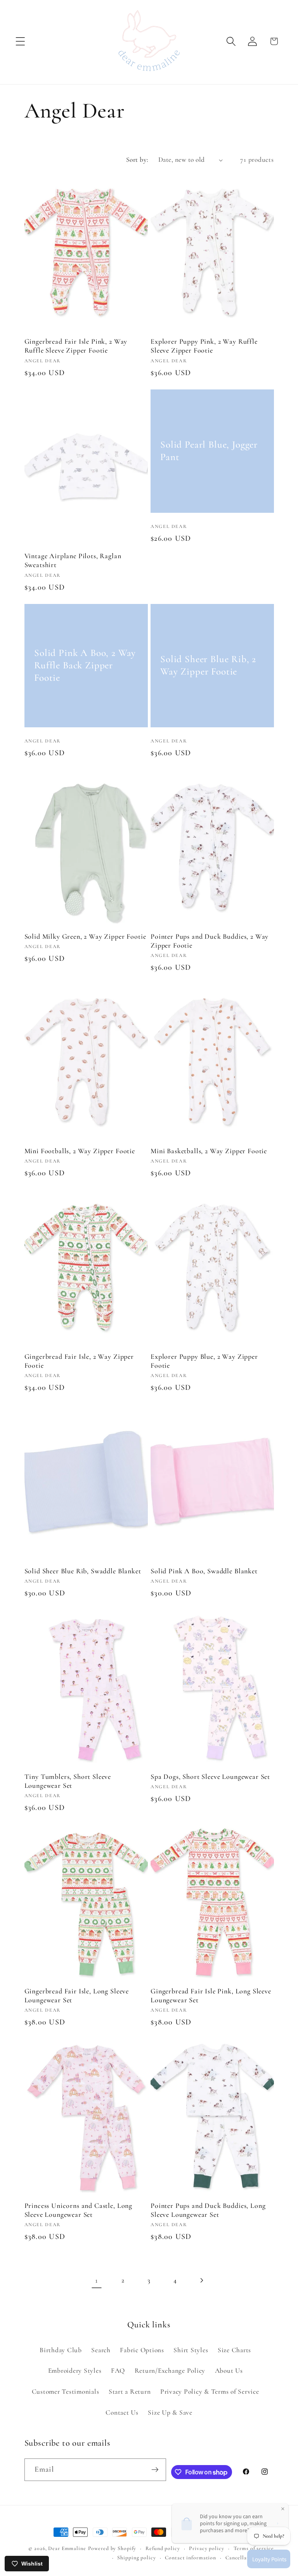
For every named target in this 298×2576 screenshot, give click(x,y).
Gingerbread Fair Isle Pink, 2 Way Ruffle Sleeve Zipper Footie (76, 346)
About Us (229, 2371)
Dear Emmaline (67, 2548)
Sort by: (137, 160)
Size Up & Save (170, 2413)
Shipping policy (136, 2558)
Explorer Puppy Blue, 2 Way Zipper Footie (204, 1361)
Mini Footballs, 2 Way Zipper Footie (80, 1151)
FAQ (118, 2371)
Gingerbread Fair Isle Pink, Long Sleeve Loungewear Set (211, 1996)
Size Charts (234, 2350)
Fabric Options (142, 2350)
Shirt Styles (191, 2350)
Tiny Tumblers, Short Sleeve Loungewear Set (68, 1781)
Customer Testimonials (66, 2392)
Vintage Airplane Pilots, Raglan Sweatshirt (73, 560)
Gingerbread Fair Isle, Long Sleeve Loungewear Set (77, 1996)
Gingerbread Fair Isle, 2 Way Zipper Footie (79, 1361)
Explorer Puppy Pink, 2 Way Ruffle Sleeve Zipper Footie (204, 346)
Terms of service (254, 2548)
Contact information (191, 2558)
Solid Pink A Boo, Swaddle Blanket (204, 1571)
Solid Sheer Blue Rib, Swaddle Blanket (83, 1571)
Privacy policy (206, 2548)
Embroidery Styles (75, 2371)
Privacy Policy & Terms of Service (210, 2392)
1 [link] (97, 2280)
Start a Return (130, 2392)
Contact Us (122, 2413)
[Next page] (202, 2281)
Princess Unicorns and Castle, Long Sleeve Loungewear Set (79, 2210)
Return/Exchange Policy (170, 2371)
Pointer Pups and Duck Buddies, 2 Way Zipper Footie (210, 941)
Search (101, 2350)
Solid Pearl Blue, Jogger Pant (209, 451)
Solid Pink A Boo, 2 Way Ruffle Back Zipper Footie (85, 665)
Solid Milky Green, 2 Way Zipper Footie (85, 936)
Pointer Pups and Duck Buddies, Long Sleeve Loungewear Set (208, 2210)
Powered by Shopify (112, 2548)
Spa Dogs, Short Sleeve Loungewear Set (210, 1777)
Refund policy (163, 2548)
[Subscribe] (155, 2470)
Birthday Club (61, 2350)
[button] (20, 41)
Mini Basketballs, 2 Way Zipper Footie (209, 1151)
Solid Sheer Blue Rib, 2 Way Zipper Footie (208, 665)
